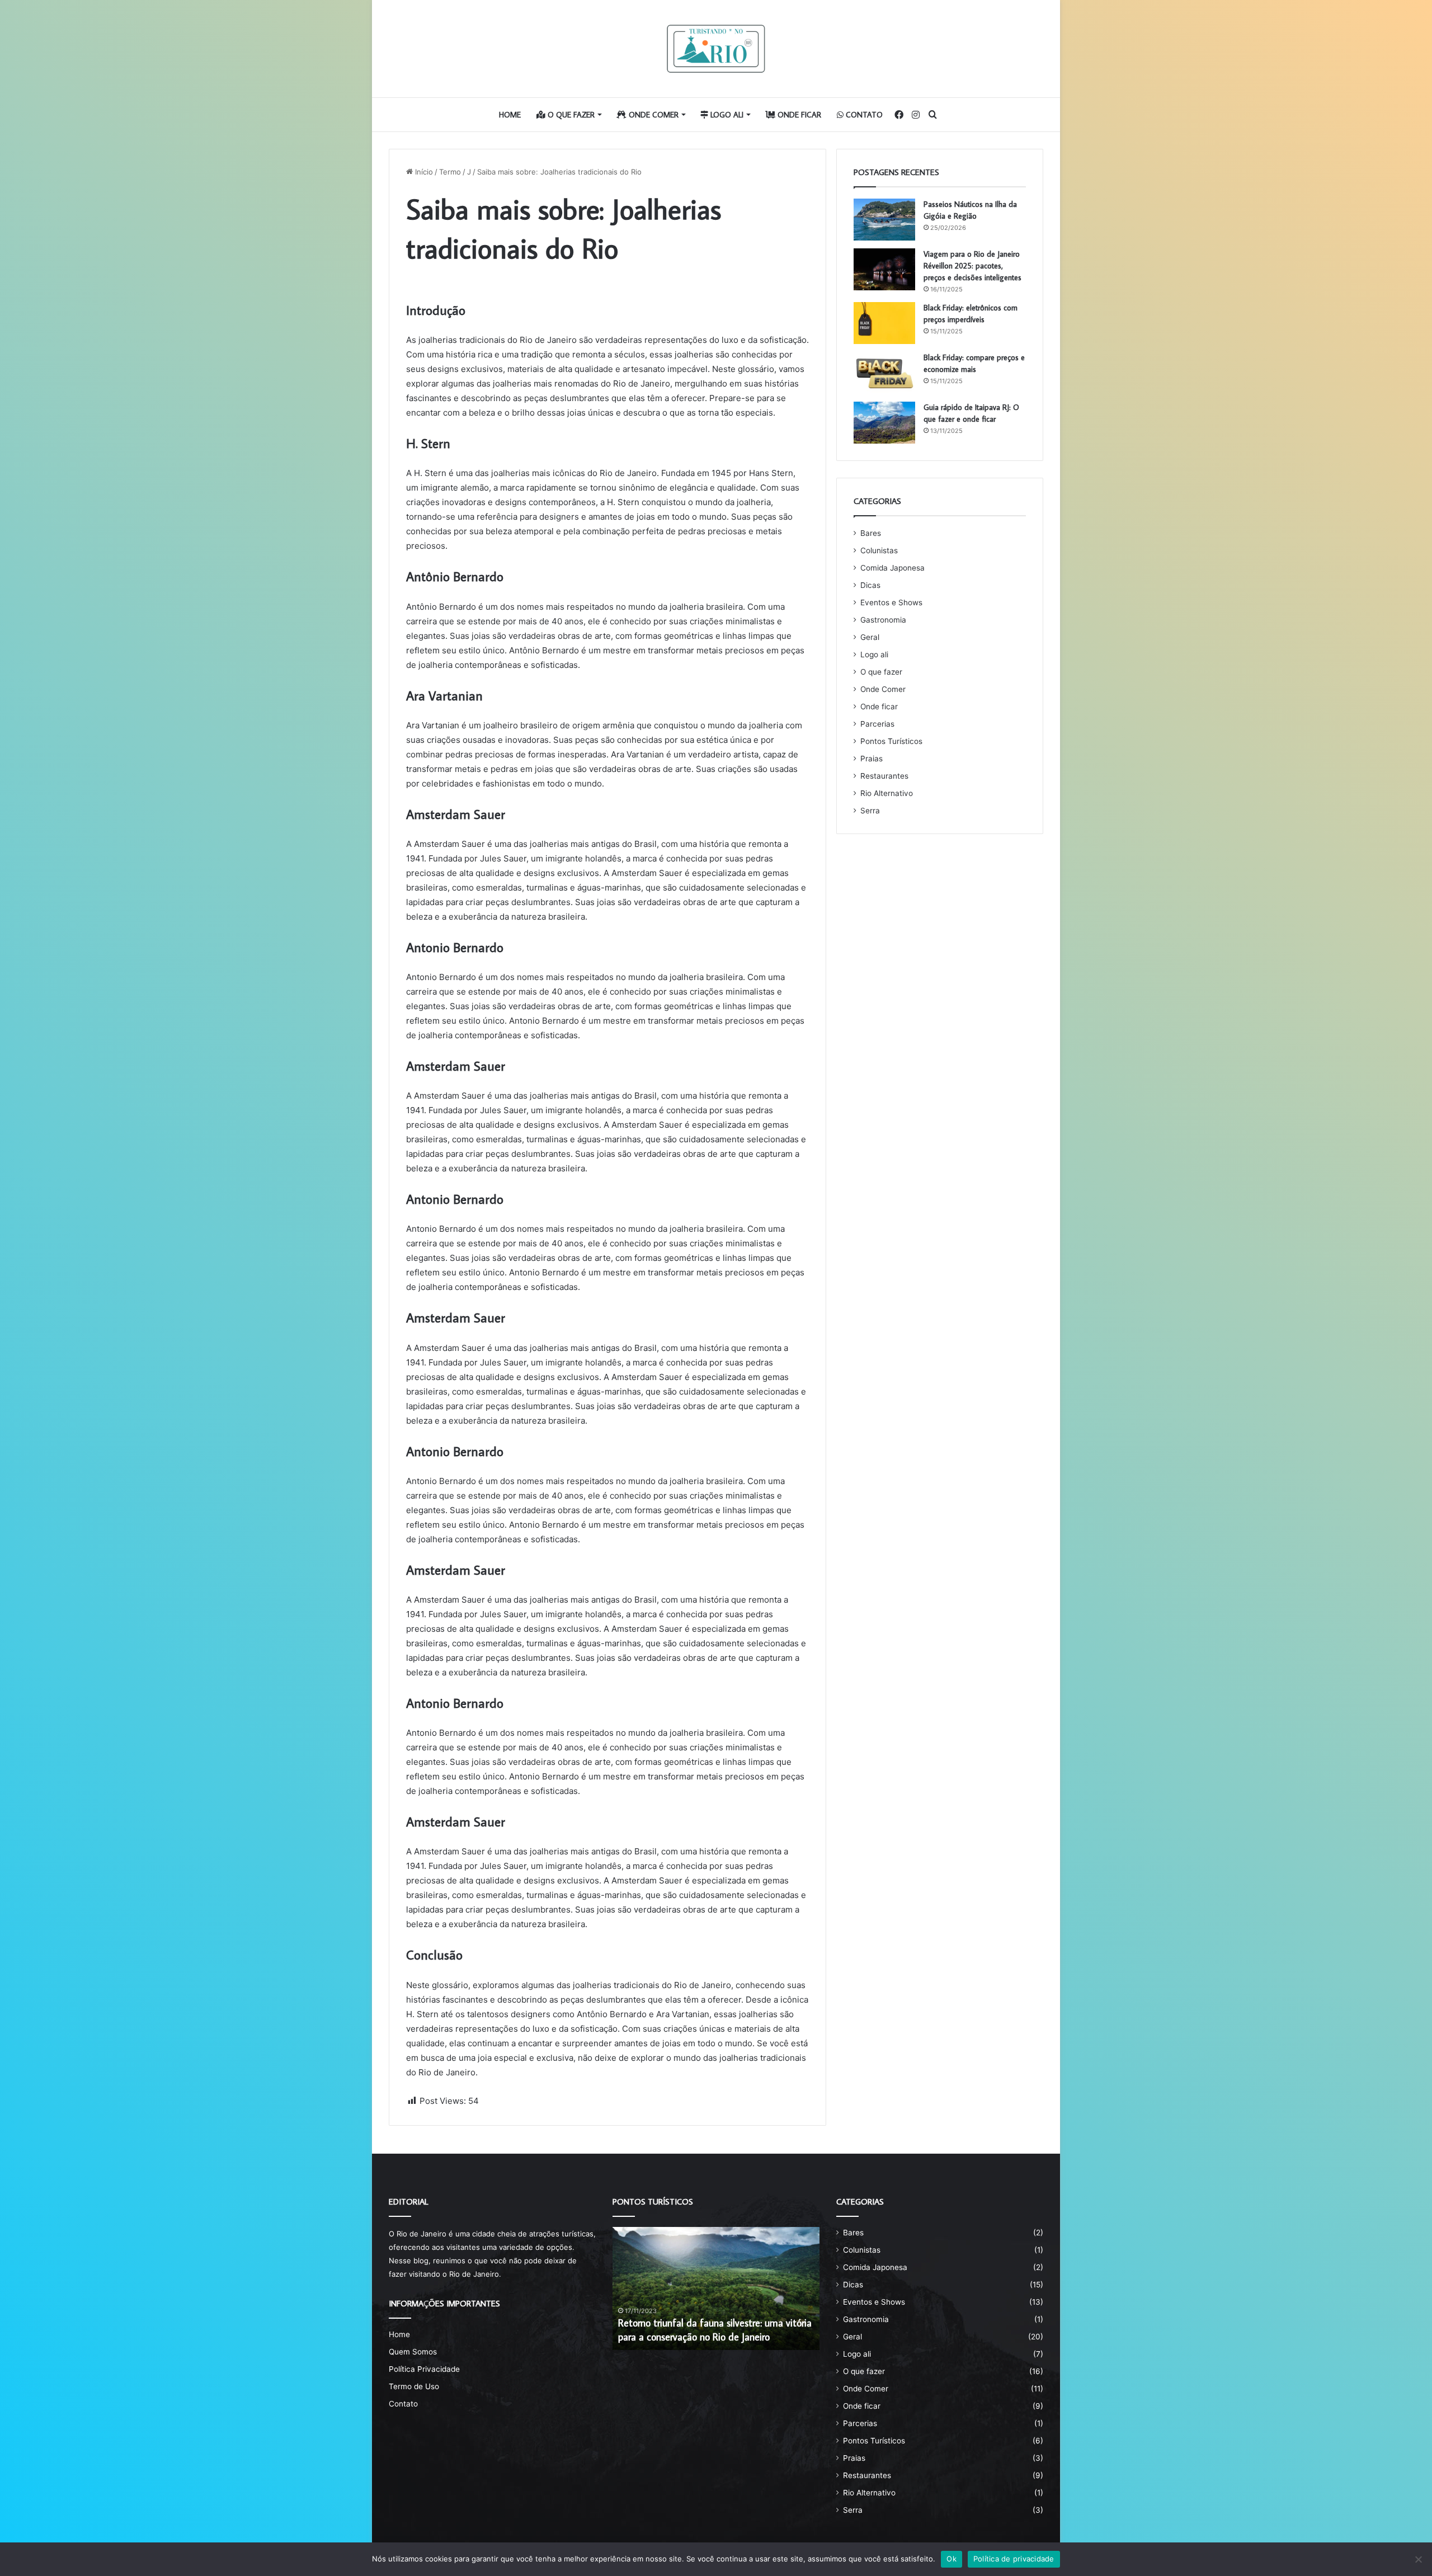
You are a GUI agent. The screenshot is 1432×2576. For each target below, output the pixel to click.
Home (510, 115)
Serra (870, 811)
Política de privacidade (1014, 2559)
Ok (951, 2559)
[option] (716, 2288)
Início (423, 172)
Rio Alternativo (887, 793)
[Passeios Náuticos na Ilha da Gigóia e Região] (884, 220)
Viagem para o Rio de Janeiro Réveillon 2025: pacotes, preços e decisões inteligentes (972, 266)
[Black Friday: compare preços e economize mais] (884, 373)
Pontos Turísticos (891, 741)
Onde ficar (798, 115)
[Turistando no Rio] (716, 49)
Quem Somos (413, 2352)
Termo (450, 172)
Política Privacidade (424, 2369)
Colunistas (879, 550)
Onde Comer (653, 115)
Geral (870, 637)
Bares (871, 533)
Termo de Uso (414, 2386)
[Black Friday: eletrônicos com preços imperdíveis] (884, 323)
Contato (863, 115)
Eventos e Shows (891, 602)
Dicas (870, 585)
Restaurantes (884, 776)
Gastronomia (883, 620)
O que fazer (570, 115)
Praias (872, 759)
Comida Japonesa (892, 568)
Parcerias (877, 724)
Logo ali (726, 115)
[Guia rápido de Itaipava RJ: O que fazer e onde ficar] (884, 423)
